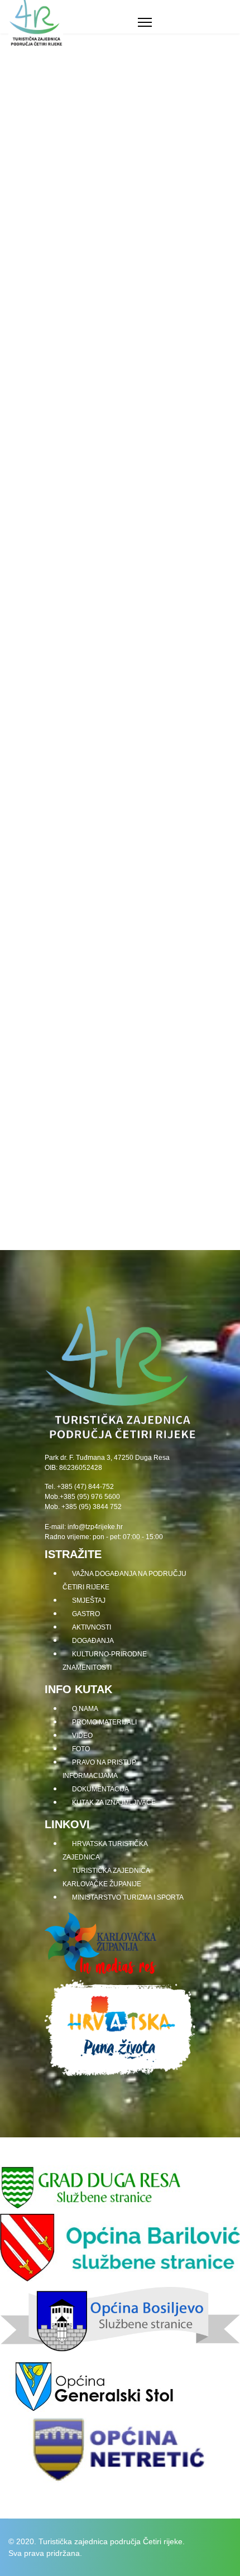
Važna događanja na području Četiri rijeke (124, 1580)
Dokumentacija (100, 1789)
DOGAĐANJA (34, 861)
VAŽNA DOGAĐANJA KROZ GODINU (94, 1045)
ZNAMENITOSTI (41, 436)
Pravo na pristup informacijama (99, 1769)
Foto (81, 1749)
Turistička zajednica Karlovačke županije (106, 1877)
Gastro (86, 1614)
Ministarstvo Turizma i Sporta (128, 1897)
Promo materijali (104, 1722)
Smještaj (89, 1601)
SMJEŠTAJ (28, 68)
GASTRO (23, 252)
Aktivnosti (92, 1627)
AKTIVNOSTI (33, 676)
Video (82, 1736)
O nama (85, 1709)
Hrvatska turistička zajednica (105, 1851)
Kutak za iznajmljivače (114, 1803)
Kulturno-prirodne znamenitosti (105, 1661)
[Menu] (145, 22)
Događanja (93, 1641)
